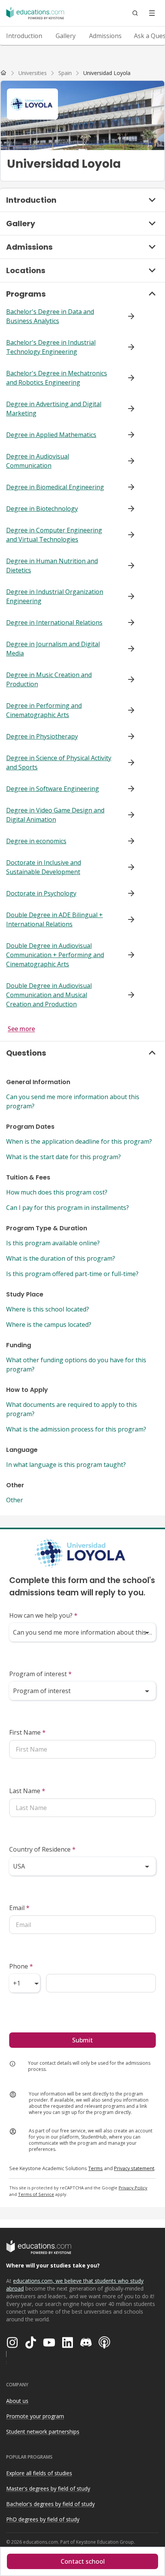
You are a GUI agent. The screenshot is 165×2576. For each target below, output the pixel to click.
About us (17, 2401)
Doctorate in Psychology (41, 893)
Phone (21, 1966)
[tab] (24, 36)
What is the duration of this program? (61, 1258)
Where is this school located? (48, 1309)
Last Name (27, 1791)
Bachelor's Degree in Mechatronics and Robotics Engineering (57, 378)
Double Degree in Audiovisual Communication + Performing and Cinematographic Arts (55, 955)
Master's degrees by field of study (48, 2488)
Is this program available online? (53, 1243)
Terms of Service (36, 2194)
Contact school (83, 2561)
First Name (27, 1732)
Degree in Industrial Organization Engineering (55, 596)
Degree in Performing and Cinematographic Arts (44, 710)
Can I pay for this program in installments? (68, 1208)
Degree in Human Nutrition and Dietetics (52, 566)
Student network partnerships (43, 2432)
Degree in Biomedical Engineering (55, 487)
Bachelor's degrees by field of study (50, 2504)
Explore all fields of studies (39, 2473)
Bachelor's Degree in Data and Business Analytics (50, 316)
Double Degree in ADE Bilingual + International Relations (54, 919)
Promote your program (35, 2416)
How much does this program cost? (57, 1192)
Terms (96, 2168)
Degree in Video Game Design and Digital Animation (55, 815)
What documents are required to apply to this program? (72, 1409)
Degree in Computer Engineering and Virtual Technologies (54, 535)
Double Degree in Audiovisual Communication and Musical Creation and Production (49, 995)
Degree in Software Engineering (53, 789)
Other (15, 1500)
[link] (107, 73)
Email (19, 1908)
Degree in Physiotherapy (42, 736)
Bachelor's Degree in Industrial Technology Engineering (51, 347)
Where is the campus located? (49, 1325)
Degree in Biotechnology (42, 509)
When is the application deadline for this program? (79, 1141)
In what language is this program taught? (66, 1465)
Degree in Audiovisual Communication (38, 461)
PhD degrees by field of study (43, 2519)
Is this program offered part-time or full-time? (72, 1274)
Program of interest (40, 1674)
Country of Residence (42, 1849)
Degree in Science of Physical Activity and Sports (59, 762)
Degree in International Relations (54, 622)
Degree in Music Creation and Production (49, 679)
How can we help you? (43, 1615)
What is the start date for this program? (64, 1157)
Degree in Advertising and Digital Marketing (54, 409)
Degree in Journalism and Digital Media (53, 649)
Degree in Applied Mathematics (51, 435)
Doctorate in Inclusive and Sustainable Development (44, 867)
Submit (82, 2040)
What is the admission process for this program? (76, 1429)
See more (21, 1029)
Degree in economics (36, 841)
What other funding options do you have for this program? (76, 1365)
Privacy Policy (133, 2188)
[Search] (135, 13)
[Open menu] (152, 13)
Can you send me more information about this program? (73, 1101)
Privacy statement (134, 2168)
